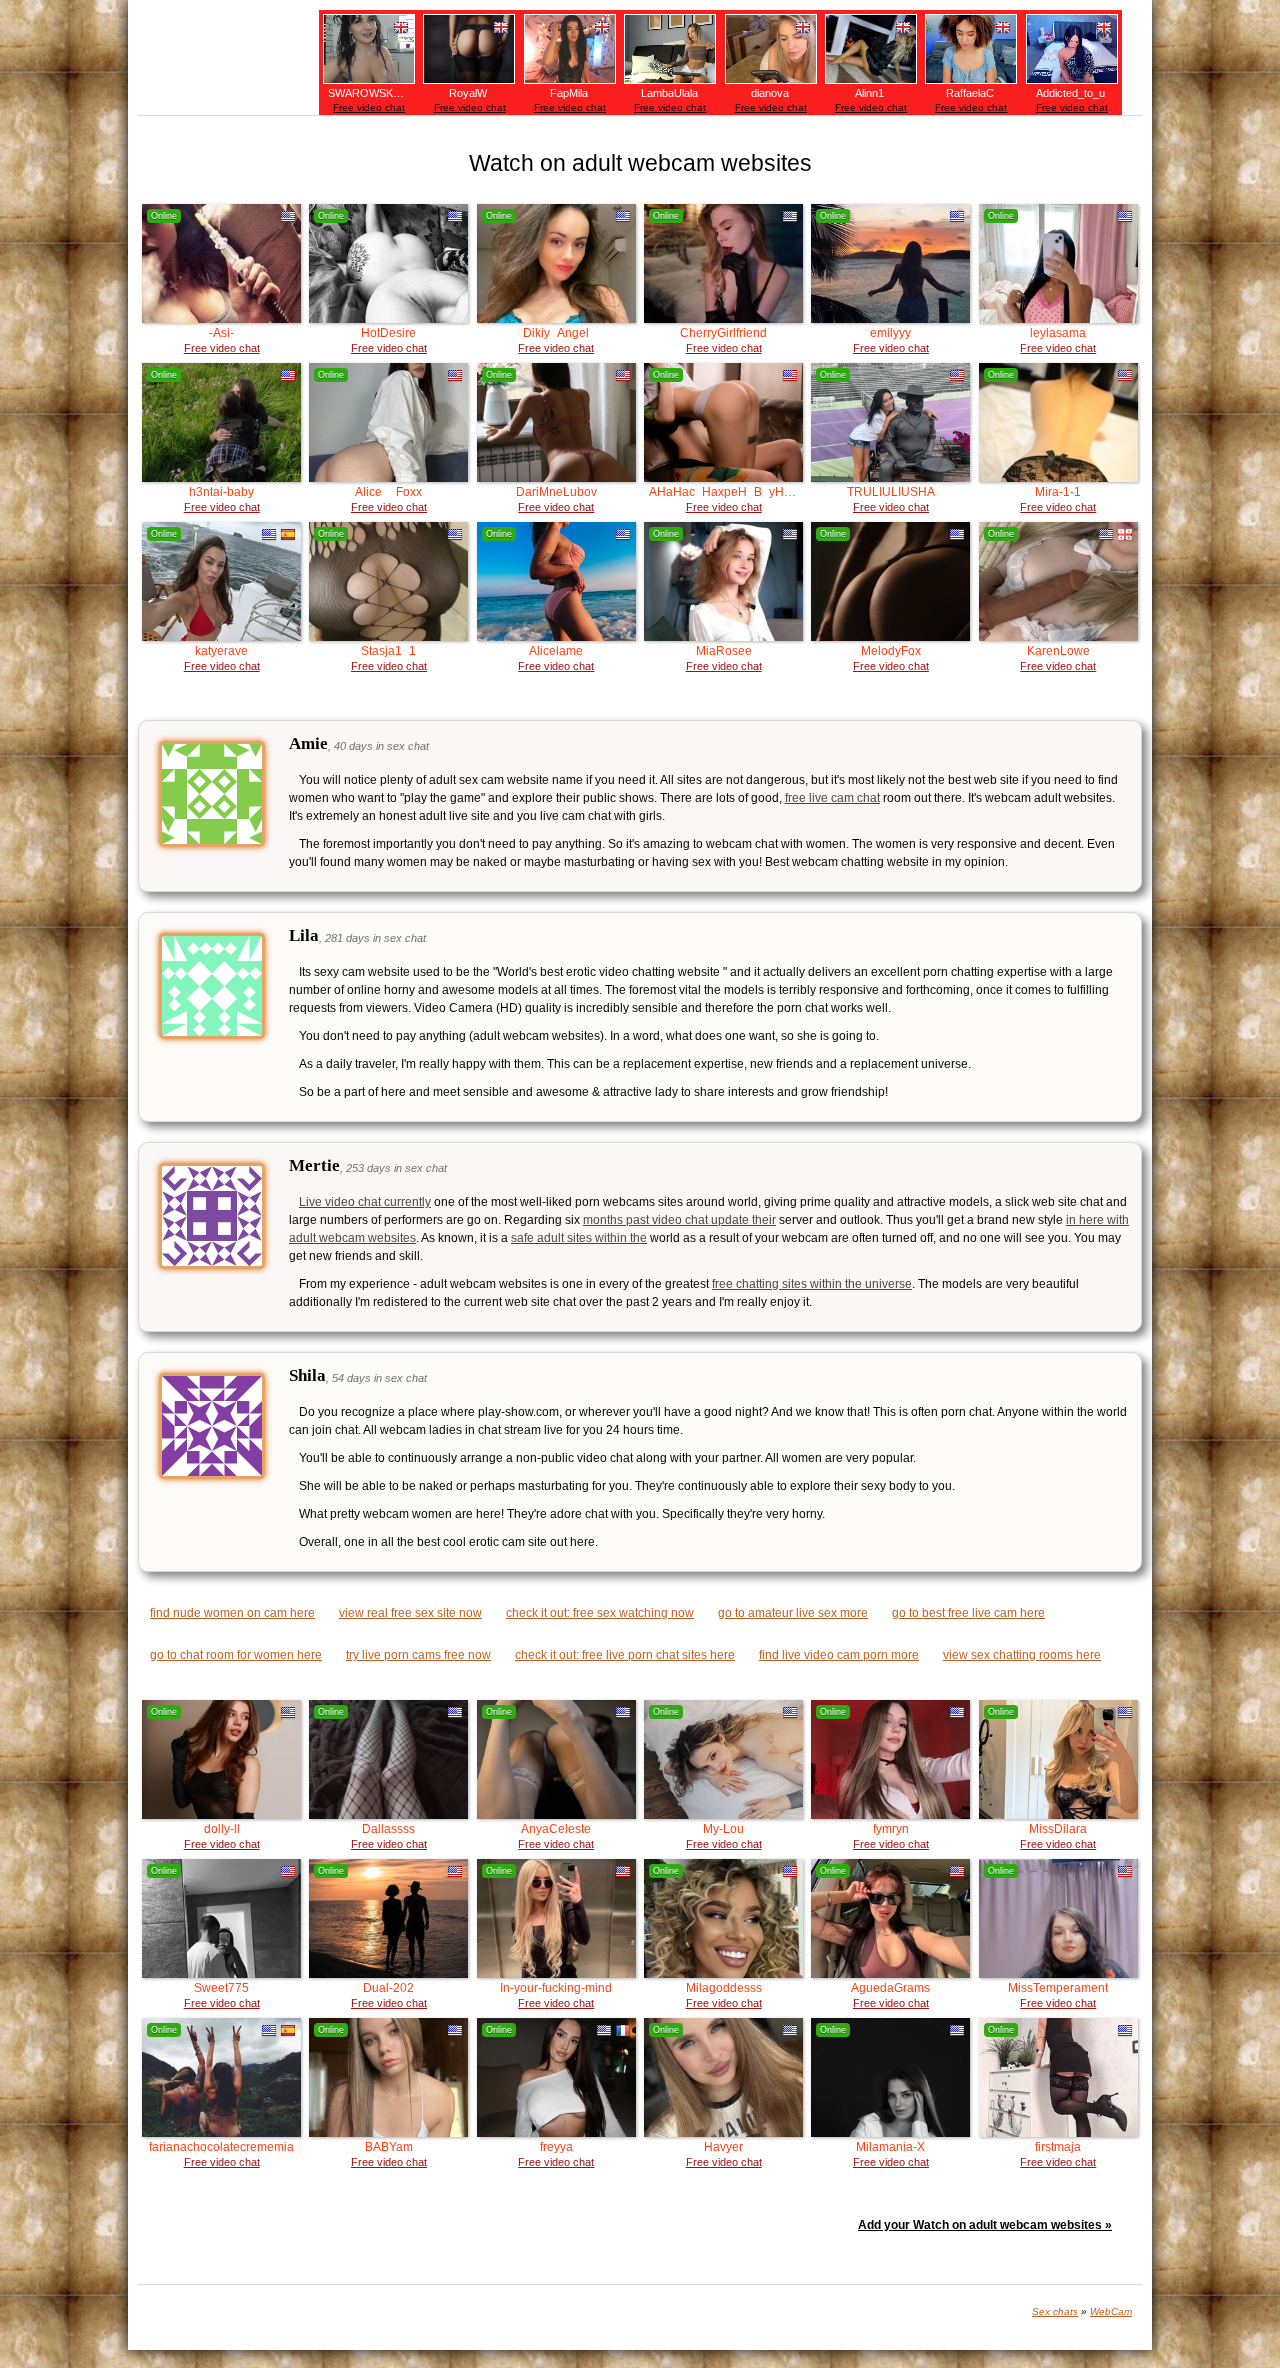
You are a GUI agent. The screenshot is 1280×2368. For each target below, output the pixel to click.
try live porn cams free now (418, 1655)
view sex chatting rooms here (1022, 1655)
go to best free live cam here (968, 1613)
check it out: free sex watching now (600, 1613)
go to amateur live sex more (793, 1613)
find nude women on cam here (232, 1613)
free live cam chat (832, 798)
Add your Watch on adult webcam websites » (985, 2225)
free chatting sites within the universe (812, 1284)
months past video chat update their (679, 1220)
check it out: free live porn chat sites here (625, 1655)
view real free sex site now (410, 1613)
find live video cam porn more (839, 1655)
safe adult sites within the (579, 1238)
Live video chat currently (365, 1202)
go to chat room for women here (236, 1655)
